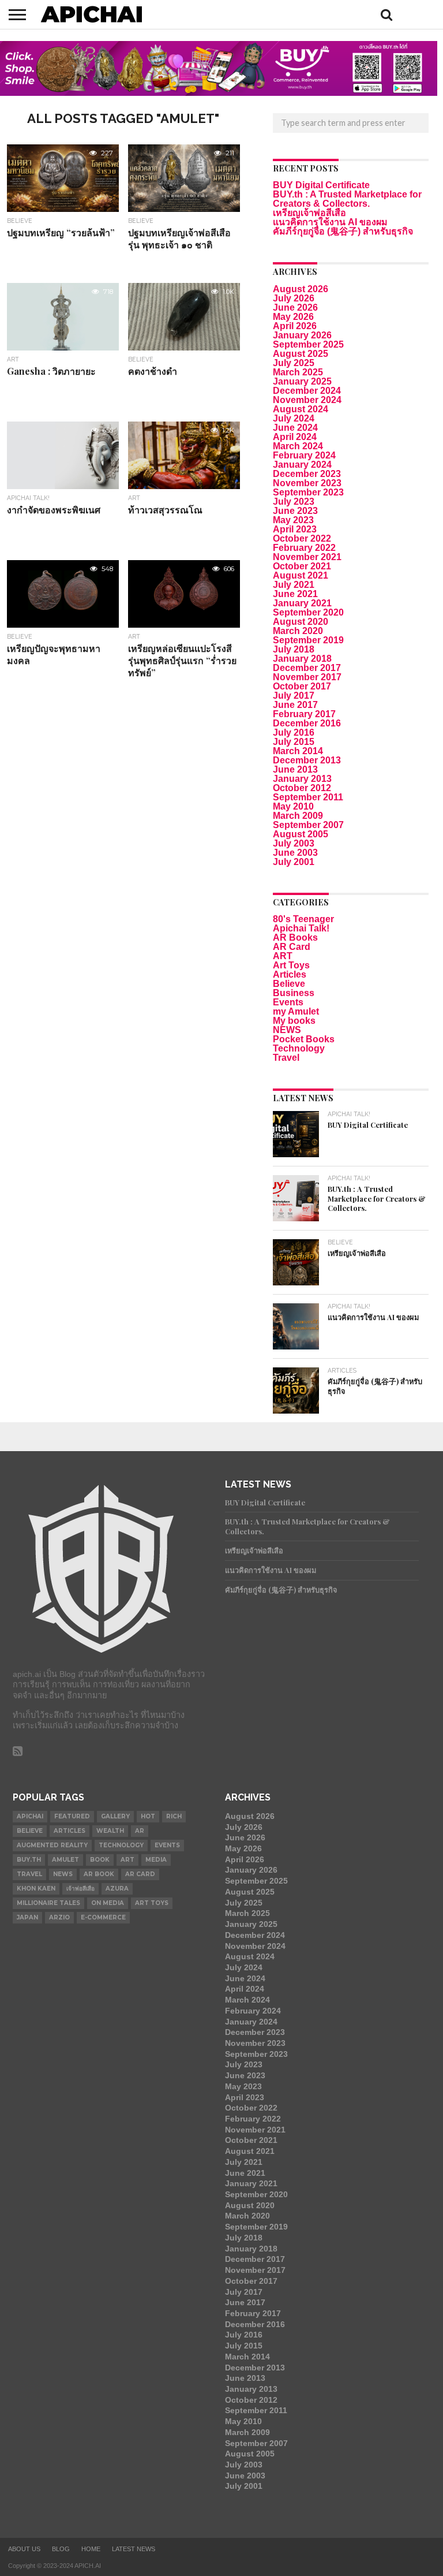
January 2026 (302, 335)
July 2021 (294, 585)
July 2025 (294, 363)
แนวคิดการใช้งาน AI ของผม (330, 222)
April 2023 (295, 529)
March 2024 (298, 446)
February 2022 (304, 548)
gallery (115, 1816)
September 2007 (308, 825)
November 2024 (307, 400)
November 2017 (307, 677)
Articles (290, 974)
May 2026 (293, 317)
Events (288, 1002)
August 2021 (301, 575)
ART (283, 956)
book (100, 1860)
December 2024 (307, 391)
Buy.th (29, 1860)
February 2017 (304, 714)
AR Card (292, 947)
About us (24, 2549)
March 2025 (298, 372)
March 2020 (298, 631)
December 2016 (307, 723)
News (63, 1874)
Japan (27, 1917)
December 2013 (307, 760)
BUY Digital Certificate (321, 185)
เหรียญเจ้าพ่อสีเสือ (309, 213)
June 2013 (295, 769)
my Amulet (296, 1011)
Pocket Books (304, 1039)
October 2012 (302, 788)
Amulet (65, 1860)
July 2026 (294, 298)
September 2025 (308, 344)
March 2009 (298, 816)
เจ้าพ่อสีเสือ (80, 1889)
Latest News (134, 2549)
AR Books (295, 937)
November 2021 (307, 557)
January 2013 (302, 779)
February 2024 (304, 455)
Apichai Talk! (301, 928)
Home (91, 2549)
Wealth (110, 1831)
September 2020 (308, 612)
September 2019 (308, 640)
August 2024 (301, 409)
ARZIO (59, 1917)
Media (156, 1860)
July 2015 (294, 742)
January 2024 (302, 465)
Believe (289, 984)
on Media (108, 1903)
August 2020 (301, 622)
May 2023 (293, 520)
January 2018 (302, 659)
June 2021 (295, 594)
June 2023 (295, 511)
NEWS (287, 1030)
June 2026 (295, 307)
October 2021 (302, 566)
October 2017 (302, 686)
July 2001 (294, 862)
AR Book (99, 1874)
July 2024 (294, 418)
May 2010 (293, 806)
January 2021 (302, 603)
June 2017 (295, 705)
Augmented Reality (52, 1845)
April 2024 (295, 437)
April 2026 (295, 326)
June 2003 (295, 853)
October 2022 (302, 538)
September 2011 (308, 797)
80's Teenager (303, 919)
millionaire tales (48, 1903)
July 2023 (294, 502)
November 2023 (307, 483)
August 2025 (301, 354)
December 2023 (307, 474)
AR (140, 1831)
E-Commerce (103, 1917)
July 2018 (294, 649)
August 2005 (301, 834)
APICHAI (30, 1816)
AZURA (117, 1889)
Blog (61, 2549)
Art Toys (291, 965)
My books (294, 1021)
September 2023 (308, 492)
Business (294, 993)
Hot (148, 1816)
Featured (72, 1816)
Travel (286, 1058)
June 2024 (295, 428)
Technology (299, 1048)
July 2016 (294, 732)
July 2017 (294, 696)
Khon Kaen (36, 1889)
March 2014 (298, 751)
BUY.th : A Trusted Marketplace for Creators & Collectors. (347, 199)
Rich (174, 1816)
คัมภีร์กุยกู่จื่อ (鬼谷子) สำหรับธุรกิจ (343, 231)
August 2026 (301, 289)
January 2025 (302, 381)
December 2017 (307, 668)
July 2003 (294, 843)
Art (127, 1860)
